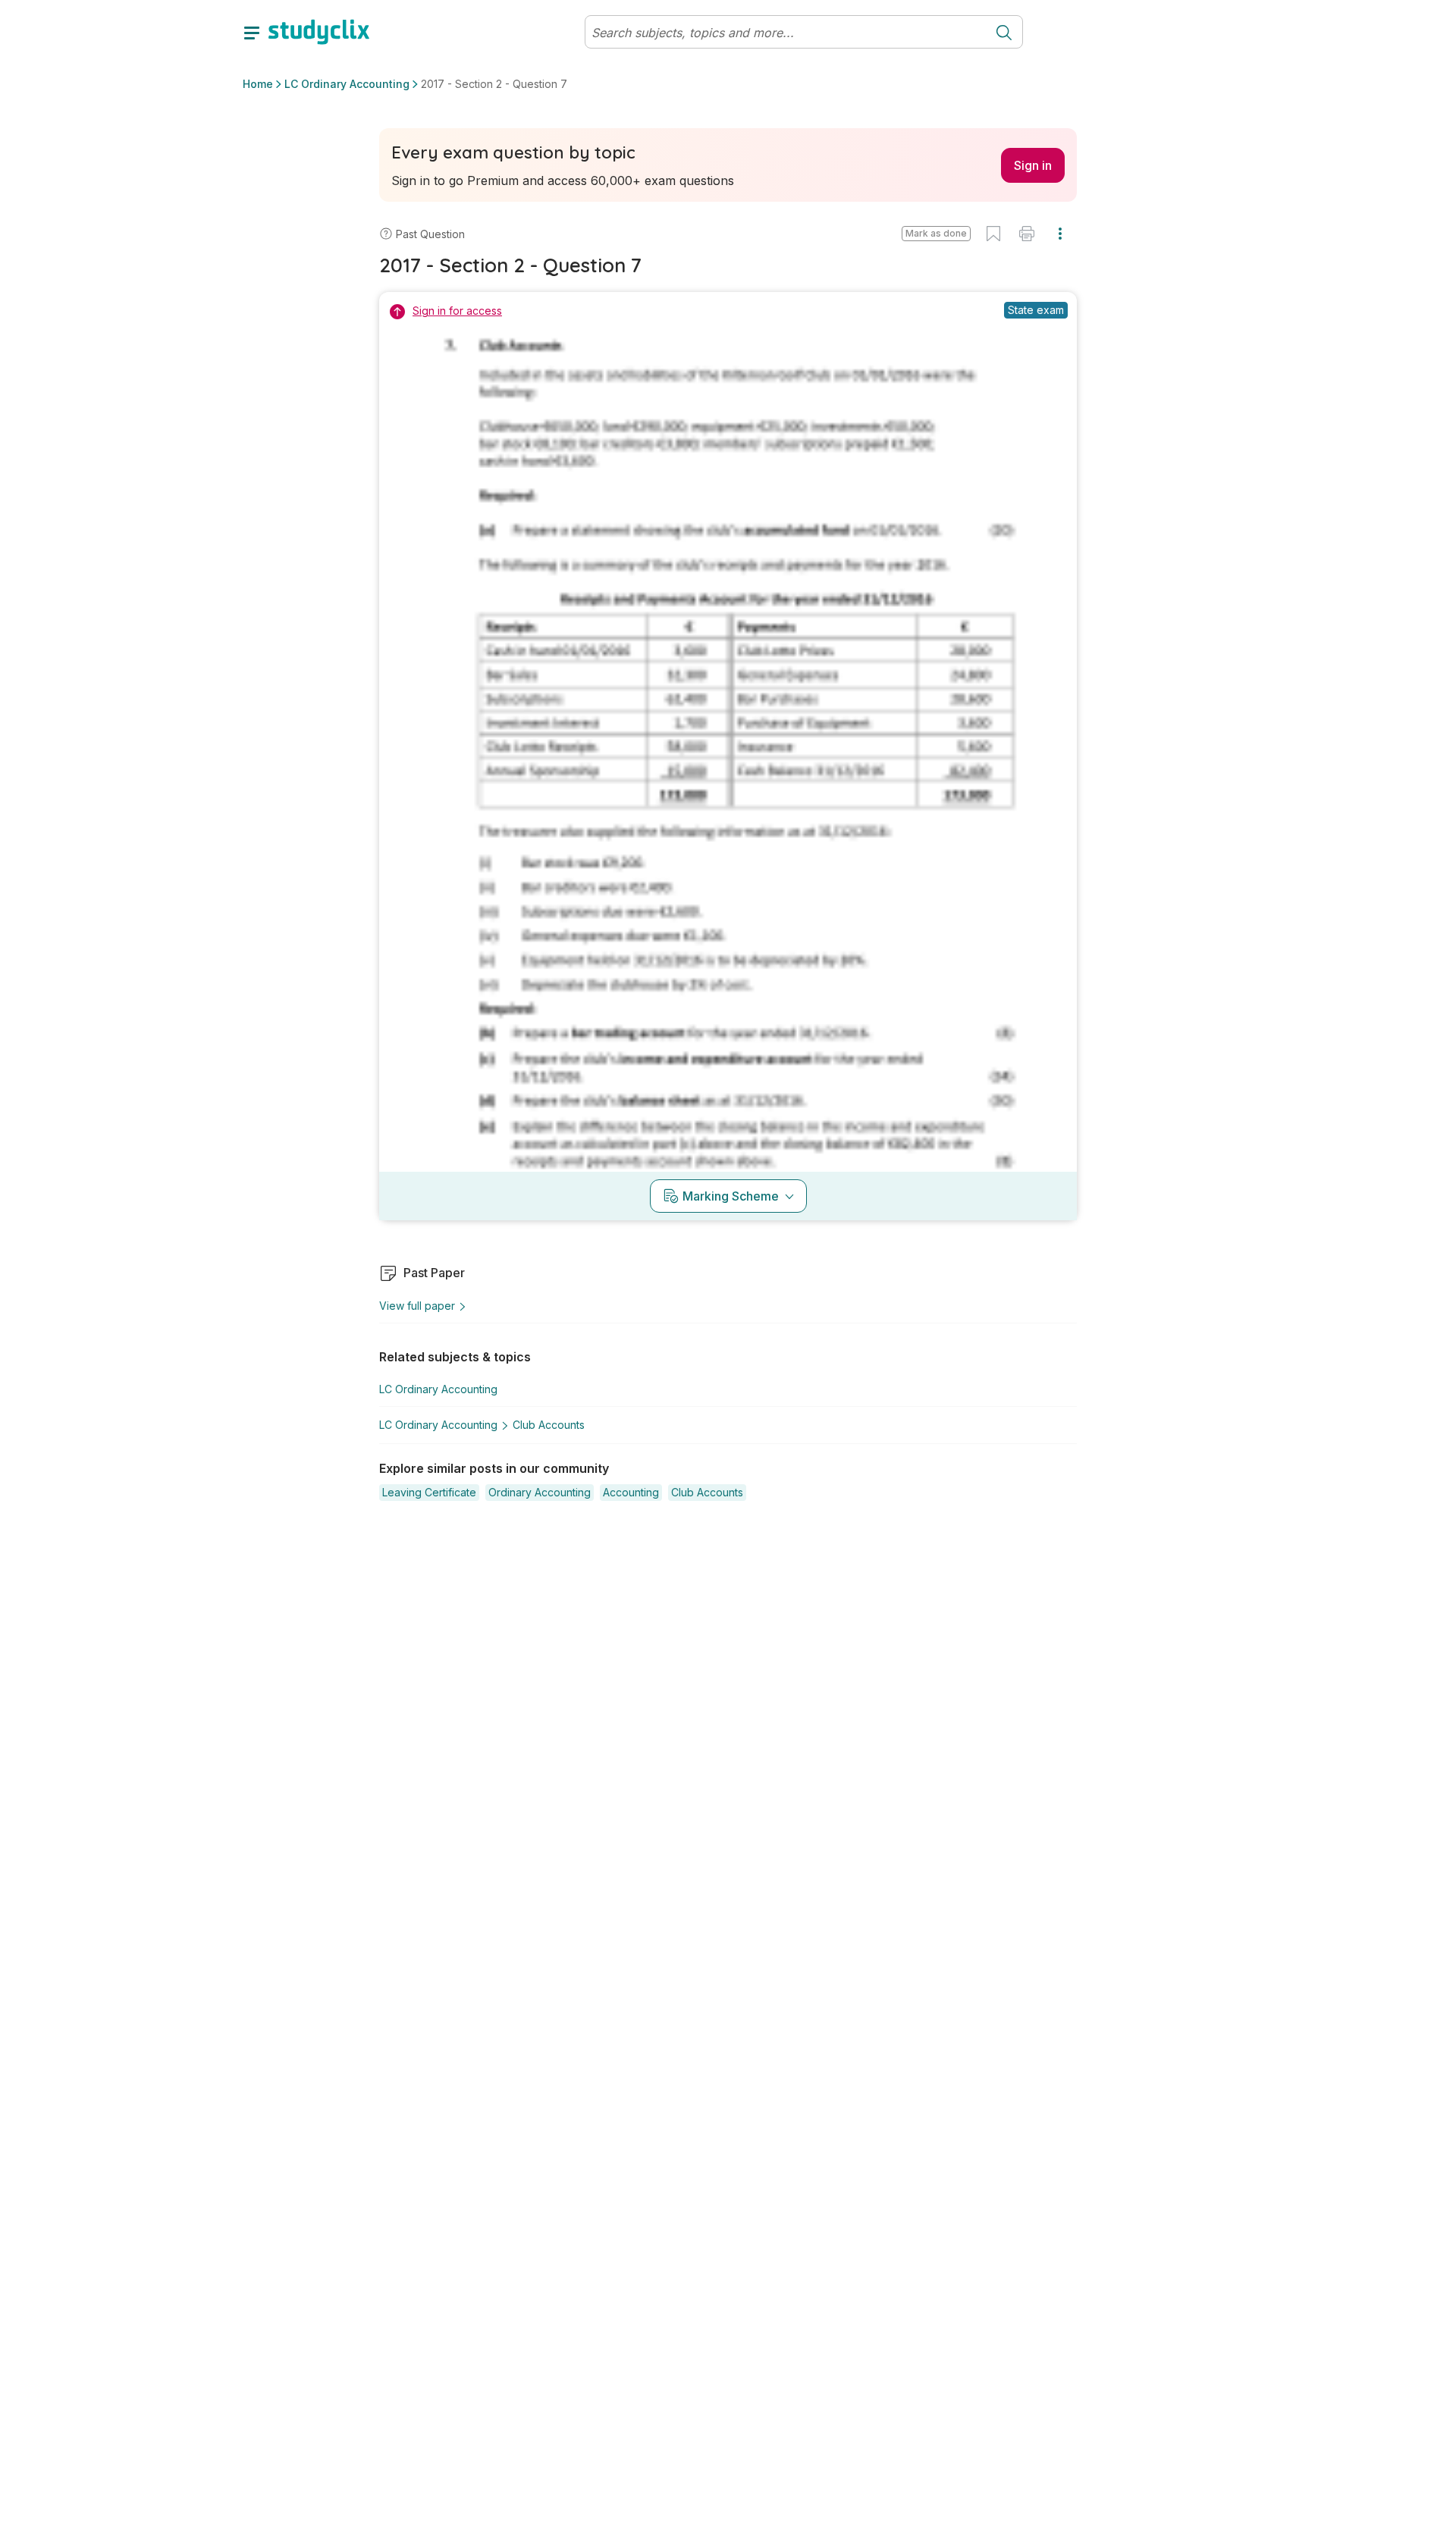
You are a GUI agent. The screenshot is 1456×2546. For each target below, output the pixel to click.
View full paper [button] (417, 1306)
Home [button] (258, 84)
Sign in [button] (1033, 165)
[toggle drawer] (252, 32)
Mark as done (936, 233)
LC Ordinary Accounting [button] (347, 84)
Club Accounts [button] (549, 1425)
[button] (936, 234)
